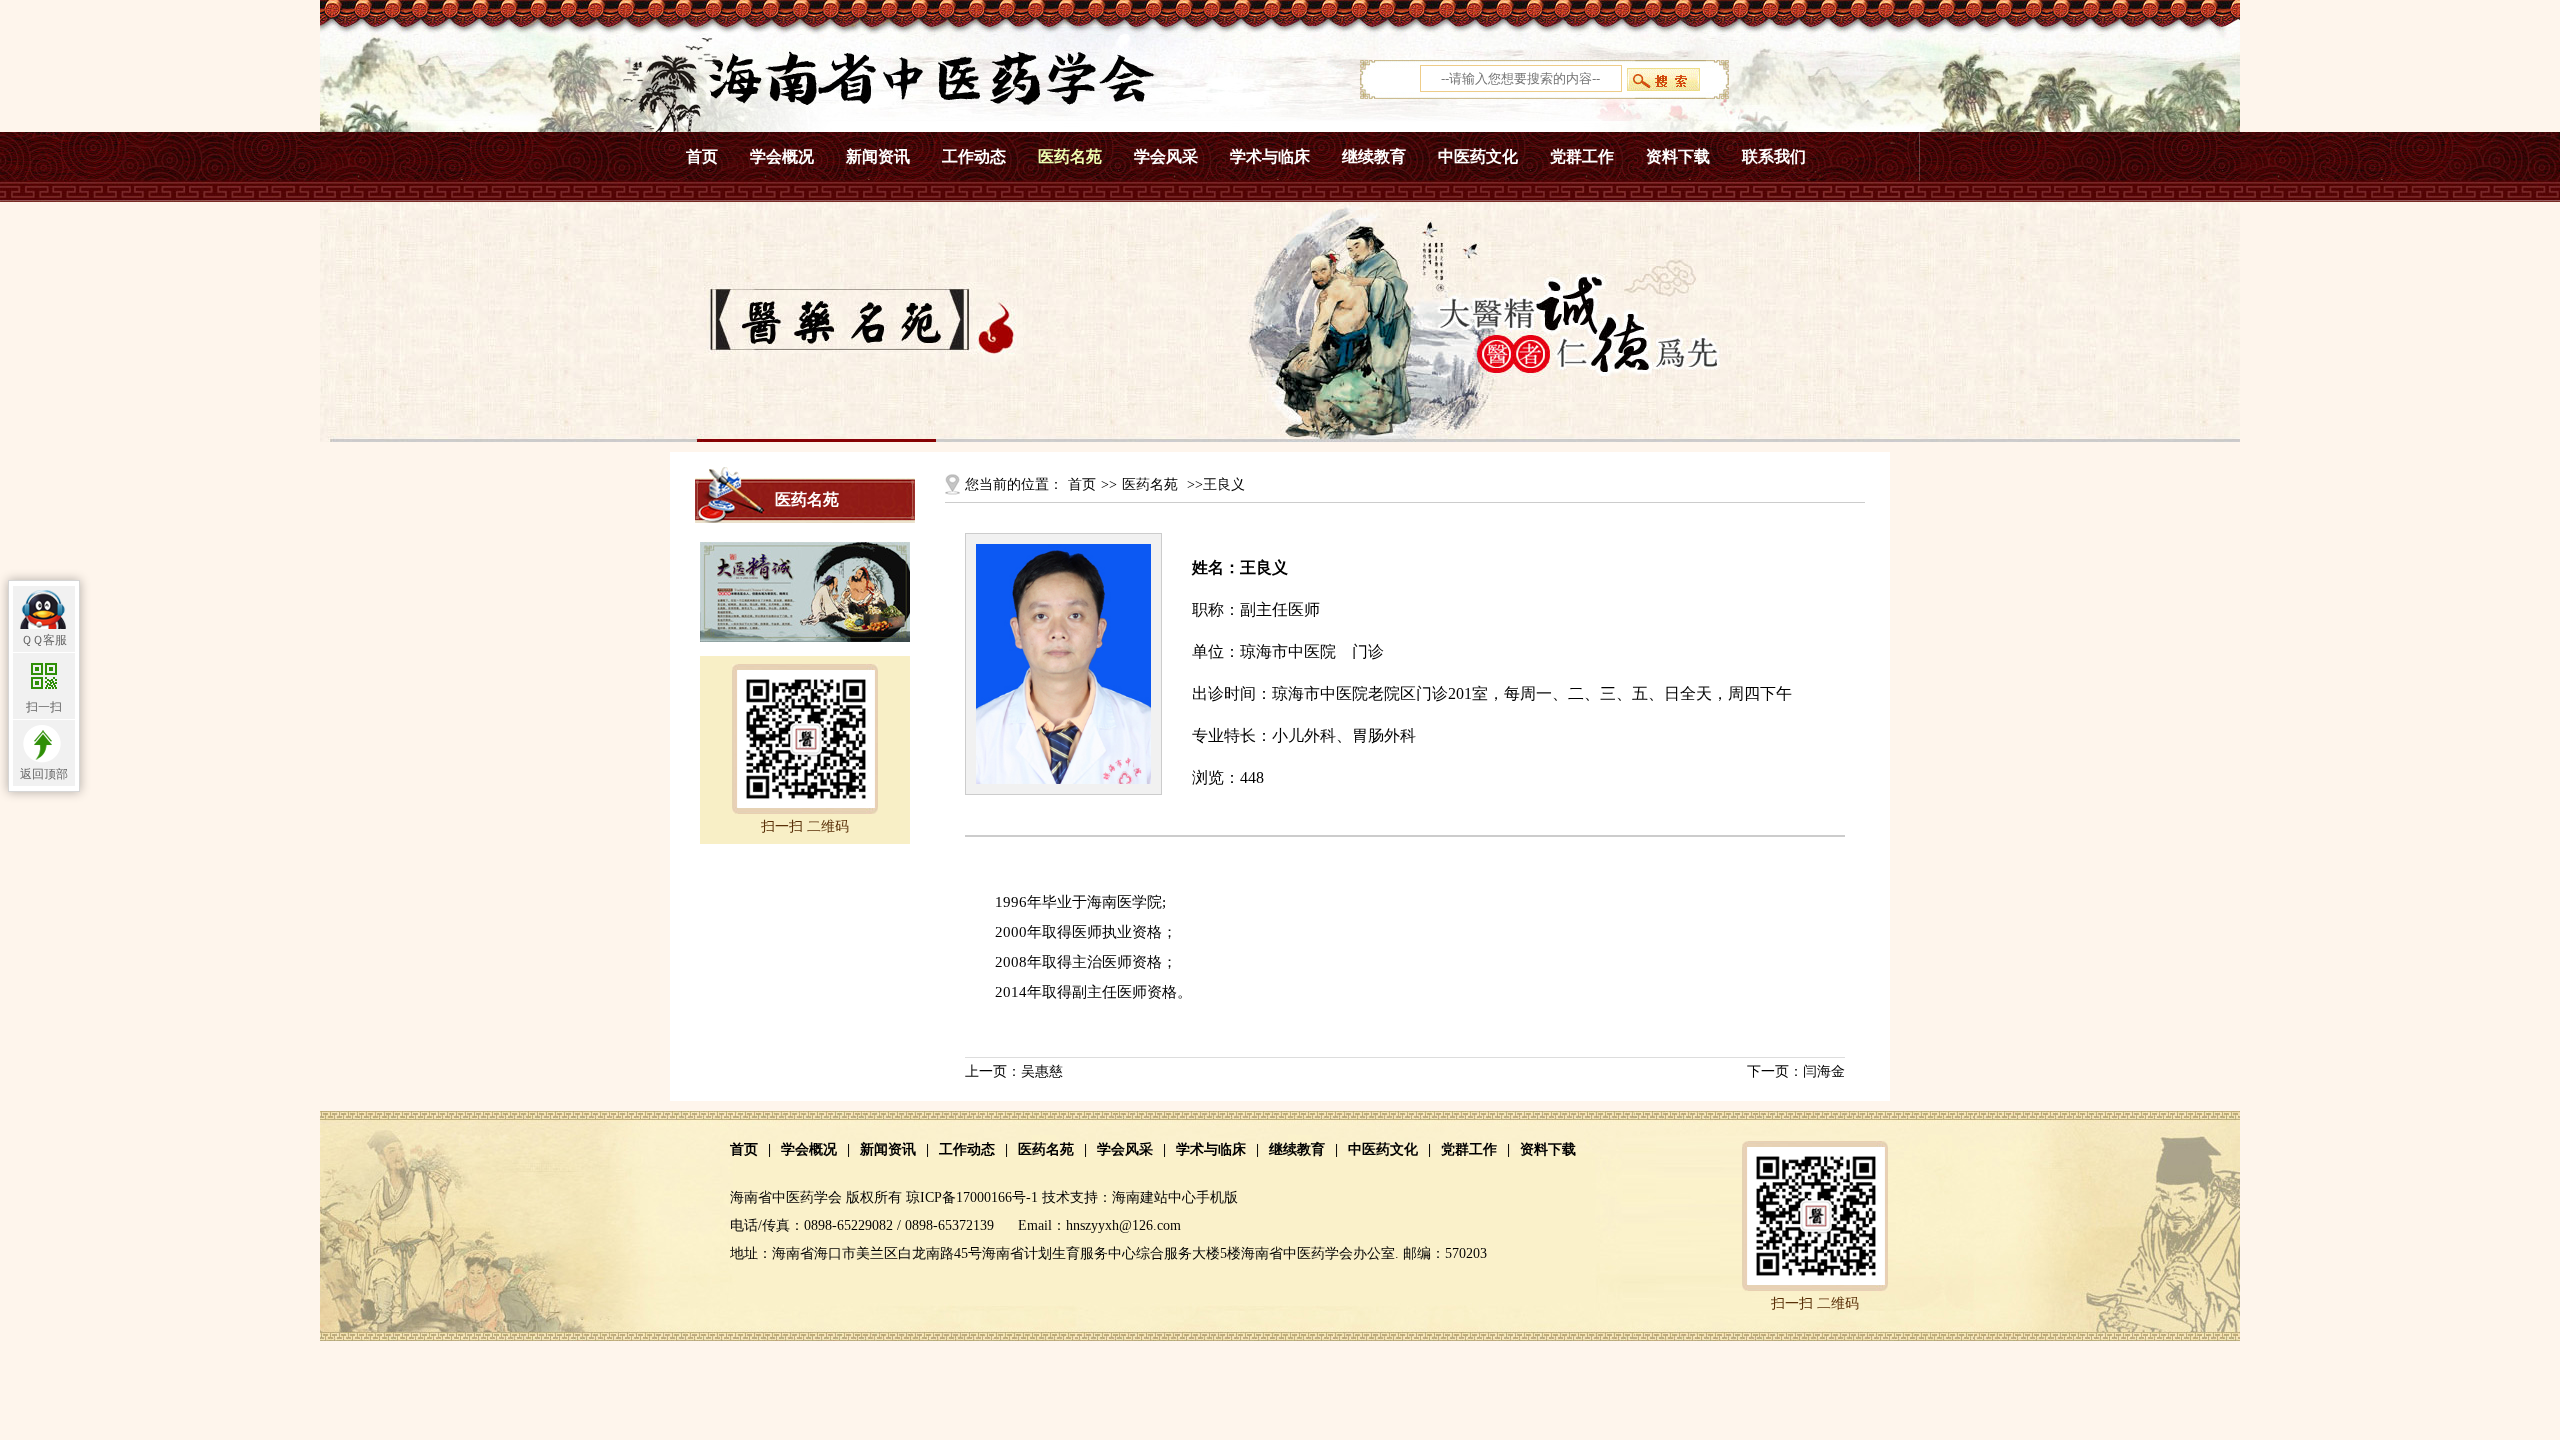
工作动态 (974, 156)
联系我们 (1774, 156)
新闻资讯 (878, 156)
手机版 (1217, 1197)
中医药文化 (1478, 156)
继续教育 (1374, 156)
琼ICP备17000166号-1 (972, 1197)
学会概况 (782, 156)
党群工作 (1582, 156)
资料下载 (1678, 156)
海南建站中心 (1154, 1197)
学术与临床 (1270, 156)
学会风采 (1166, 156)
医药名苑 (1070, 156)
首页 (702, 156)
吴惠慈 (1042, 1071)
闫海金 (1824, 1071)
